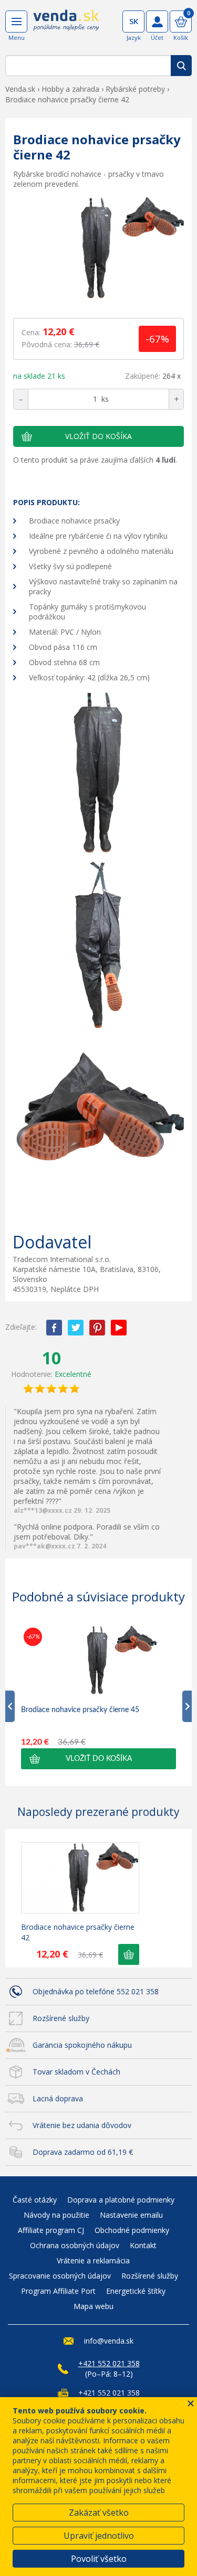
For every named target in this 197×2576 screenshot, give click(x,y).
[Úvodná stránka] (66, 27)
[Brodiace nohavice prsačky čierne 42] (98, 249)
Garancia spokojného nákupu (82, 2045)
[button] (98, 1759)
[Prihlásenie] (157, 22)
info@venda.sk (109, 2341)
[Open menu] (16, 22)
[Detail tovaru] (80, 1878)
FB (54, 1328)
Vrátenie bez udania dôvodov (82, 2125)
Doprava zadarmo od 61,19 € (83, 2152)
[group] (98, 1697)
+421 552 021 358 (109, 2363)
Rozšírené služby (61, 2018)
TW (76, 1328)
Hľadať (181, 66)
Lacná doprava (58, 2098)
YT (119, 1328)
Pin (97, 1328)
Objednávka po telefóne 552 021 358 (96, 1991)
